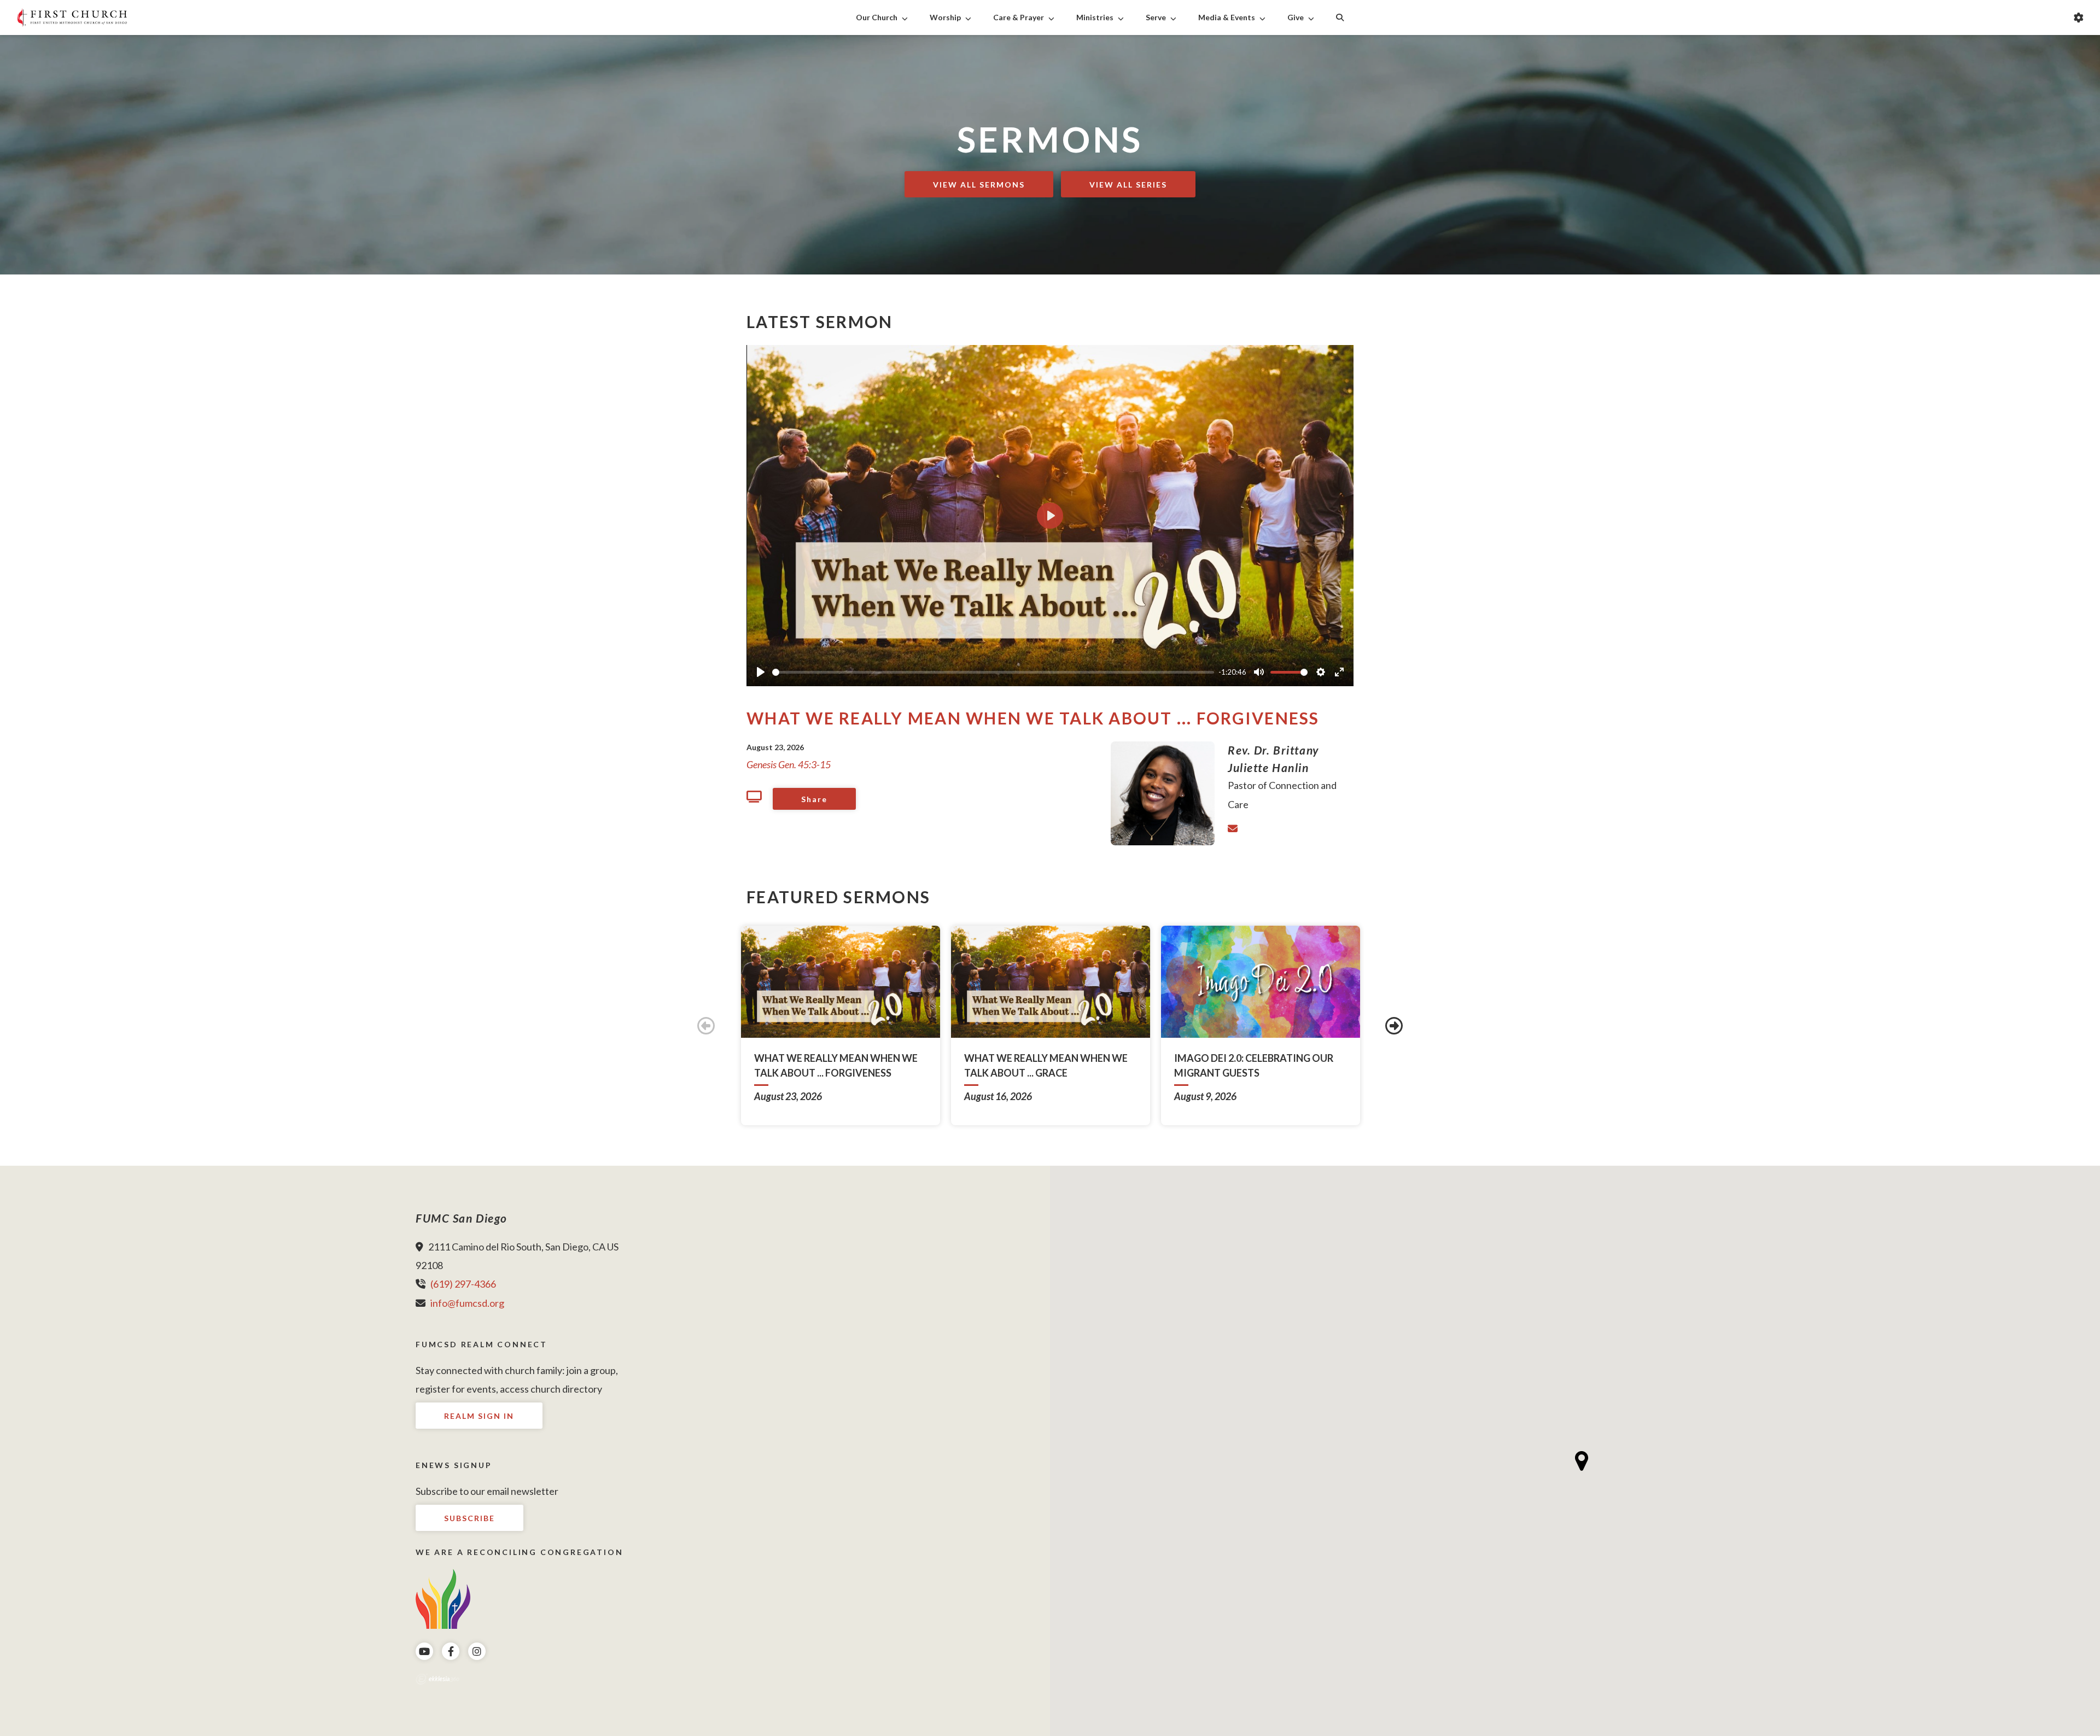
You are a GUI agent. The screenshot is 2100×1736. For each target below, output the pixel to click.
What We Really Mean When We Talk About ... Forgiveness (1033, 718)
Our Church (877, 17)
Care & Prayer (1019, 17)
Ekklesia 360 (437, 1679)
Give (1296, 17)
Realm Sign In (479, 1416)
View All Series (1128, 185)
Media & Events (1227, 17)
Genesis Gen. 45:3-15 (789, 764)
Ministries (1095, 17)
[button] (1582, 1461)
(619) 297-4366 (463, 1284)
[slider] (993, 672)
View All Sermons (979, 185)
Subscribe (469, 1518)
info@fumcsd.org (467, 1303)
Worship (945, 17)
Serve (1156, 17)
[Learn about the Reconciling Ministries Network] (443, 1598)
